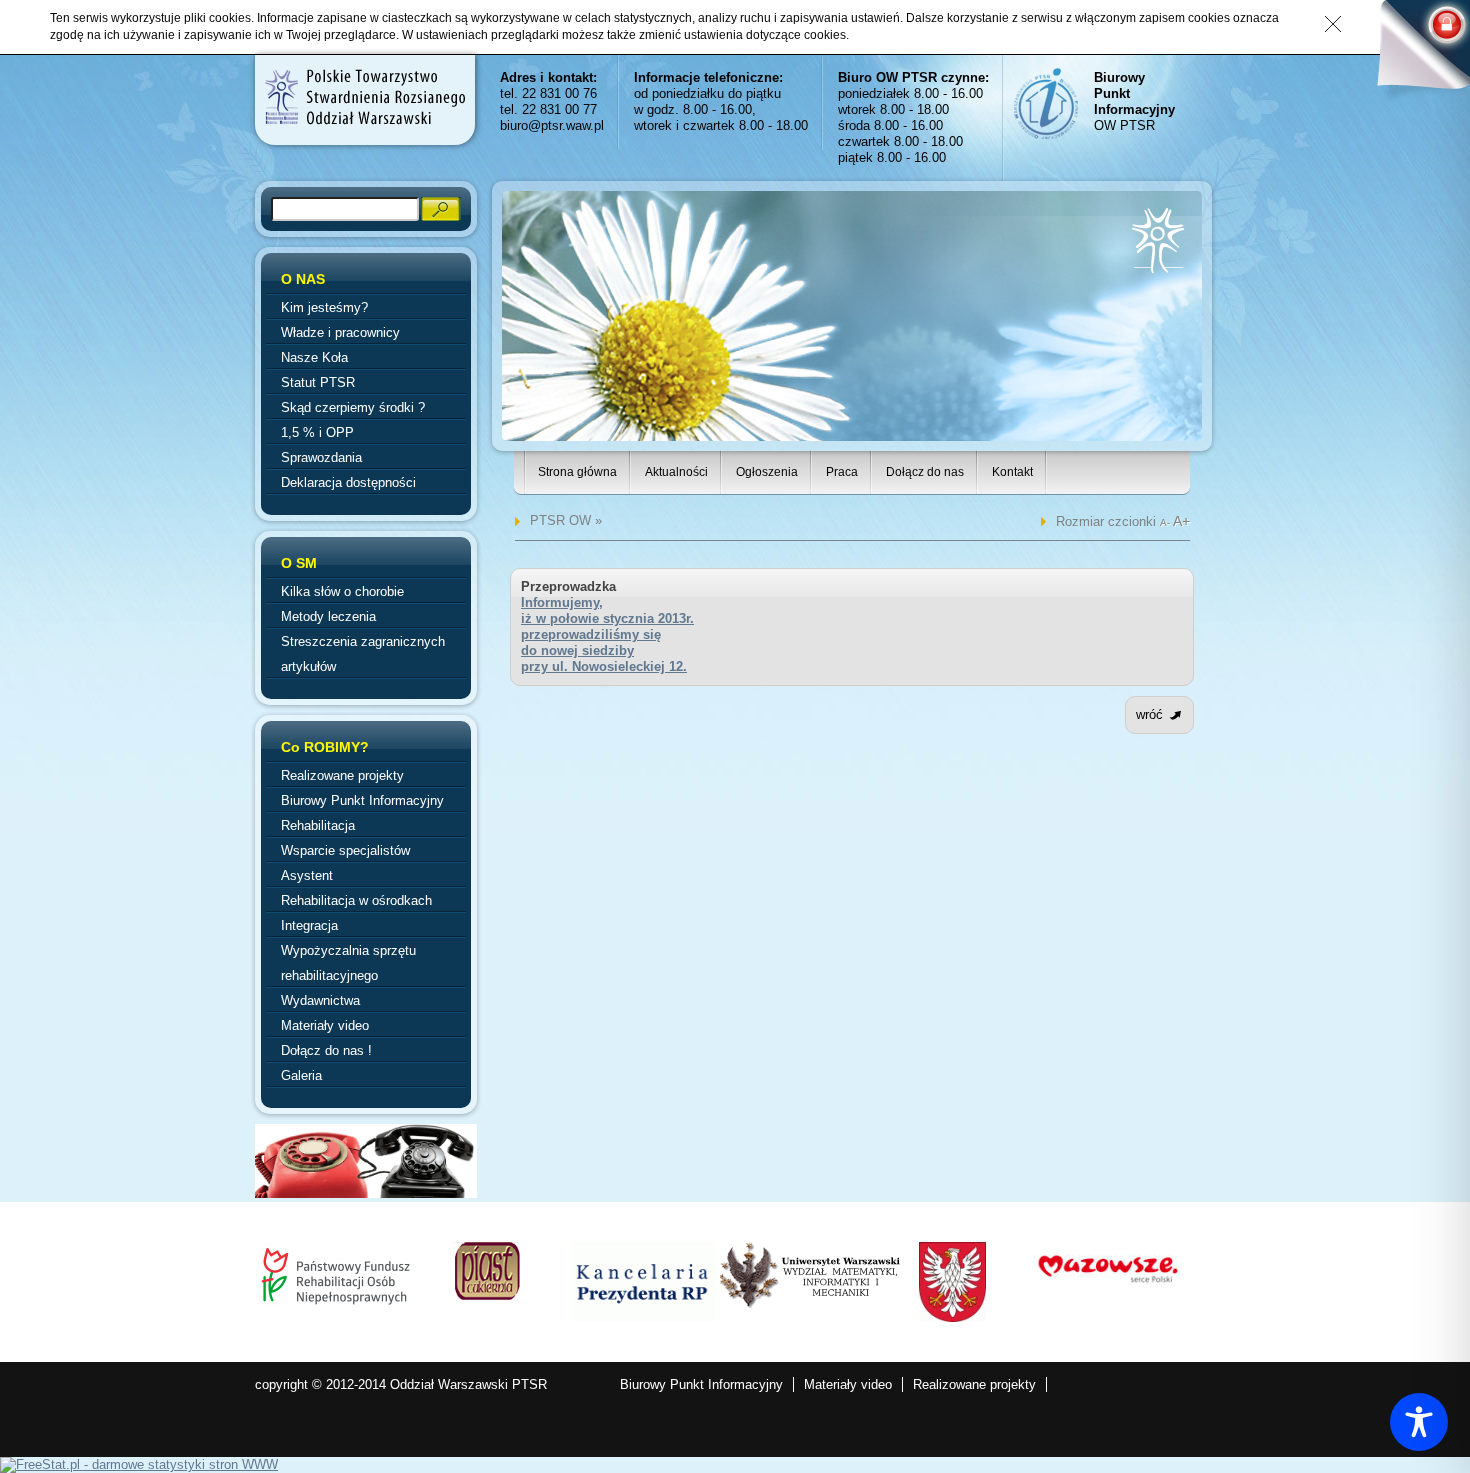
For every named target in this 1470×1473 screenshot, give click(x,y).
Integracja (309, 925)
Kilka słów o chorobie (342, 591)
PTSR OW (560, 520)
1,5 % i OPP (317, 432)
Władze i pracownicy (340, 332)
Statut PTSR (318, 382)
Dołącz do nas (925, 472)
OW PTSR (1134, 101)
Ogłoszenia (767, 472)
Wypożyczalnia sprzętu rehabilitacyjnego (348, 963)
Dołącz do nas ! (326, 1050)
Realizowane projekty (342, 775)
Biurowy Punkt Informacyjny (362, 800)
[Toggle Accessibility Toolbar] (1419, 1422)
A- (1166, 522)
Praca (842, 472)
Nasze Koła (314, 357)
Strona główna (577, 472)
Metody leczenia (328, 616)
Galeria (301, 1075)
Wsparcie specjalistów (345, 850)
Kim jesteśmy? (324, 307)
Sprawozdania (321, 457)
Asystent (307, 875)
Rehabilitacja (318, 825)
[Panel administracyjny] (1415, 52)
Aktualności (676, 472)
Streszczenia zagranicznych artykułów (363, 654)
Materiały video (325, 1025)
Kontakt (1012, 472)
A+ (1181, 521)
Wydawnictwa (320, 1000)
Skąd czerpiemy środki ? (353, 407)
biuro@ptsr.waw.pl (552, 125)
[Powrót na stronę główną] (364, 97)
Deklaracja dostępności (348, 482)
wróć (1149, 714)
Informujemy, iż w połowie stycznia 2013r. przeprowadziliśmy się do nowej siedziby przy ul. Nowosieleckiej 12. (607, 634)
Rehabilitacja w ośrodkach (356, 900)
